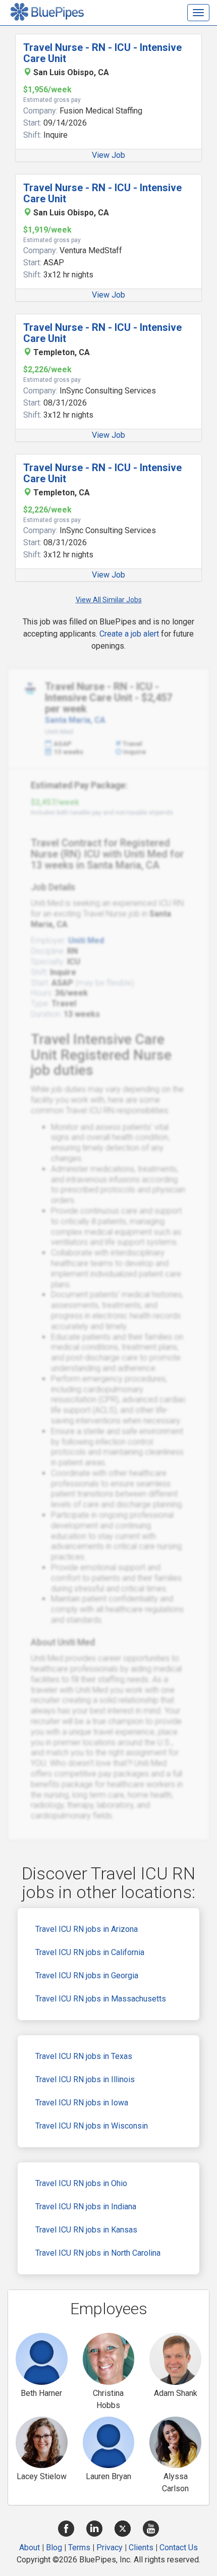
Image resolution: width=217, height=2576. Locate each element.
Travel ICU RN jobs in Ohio (81, 2183)
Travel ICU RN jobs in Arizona (87, 1929)
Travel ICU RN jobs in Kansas (86, 2230)
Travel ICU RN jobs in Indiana (86, 2207)
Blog (54, 2548)
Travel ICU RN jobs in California (90, 1952)
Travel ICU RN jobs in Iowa (82, 2103)
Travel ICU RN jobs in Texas (84, 2056)
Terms (79, 2548)
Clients (141, 2548)
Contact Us (179, 2548)
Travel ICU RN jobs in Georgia (87, 1976)
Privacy (110, 2548)
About (30, 2548)
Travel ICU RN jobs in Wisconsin (92, 2126)
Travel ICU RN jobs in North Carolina (98, 2253)
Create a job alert (129, 634)
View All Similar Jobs (109, 600)
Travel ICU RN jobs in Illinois (85, 2079)
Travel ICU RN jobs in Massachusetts (101, 1999)
